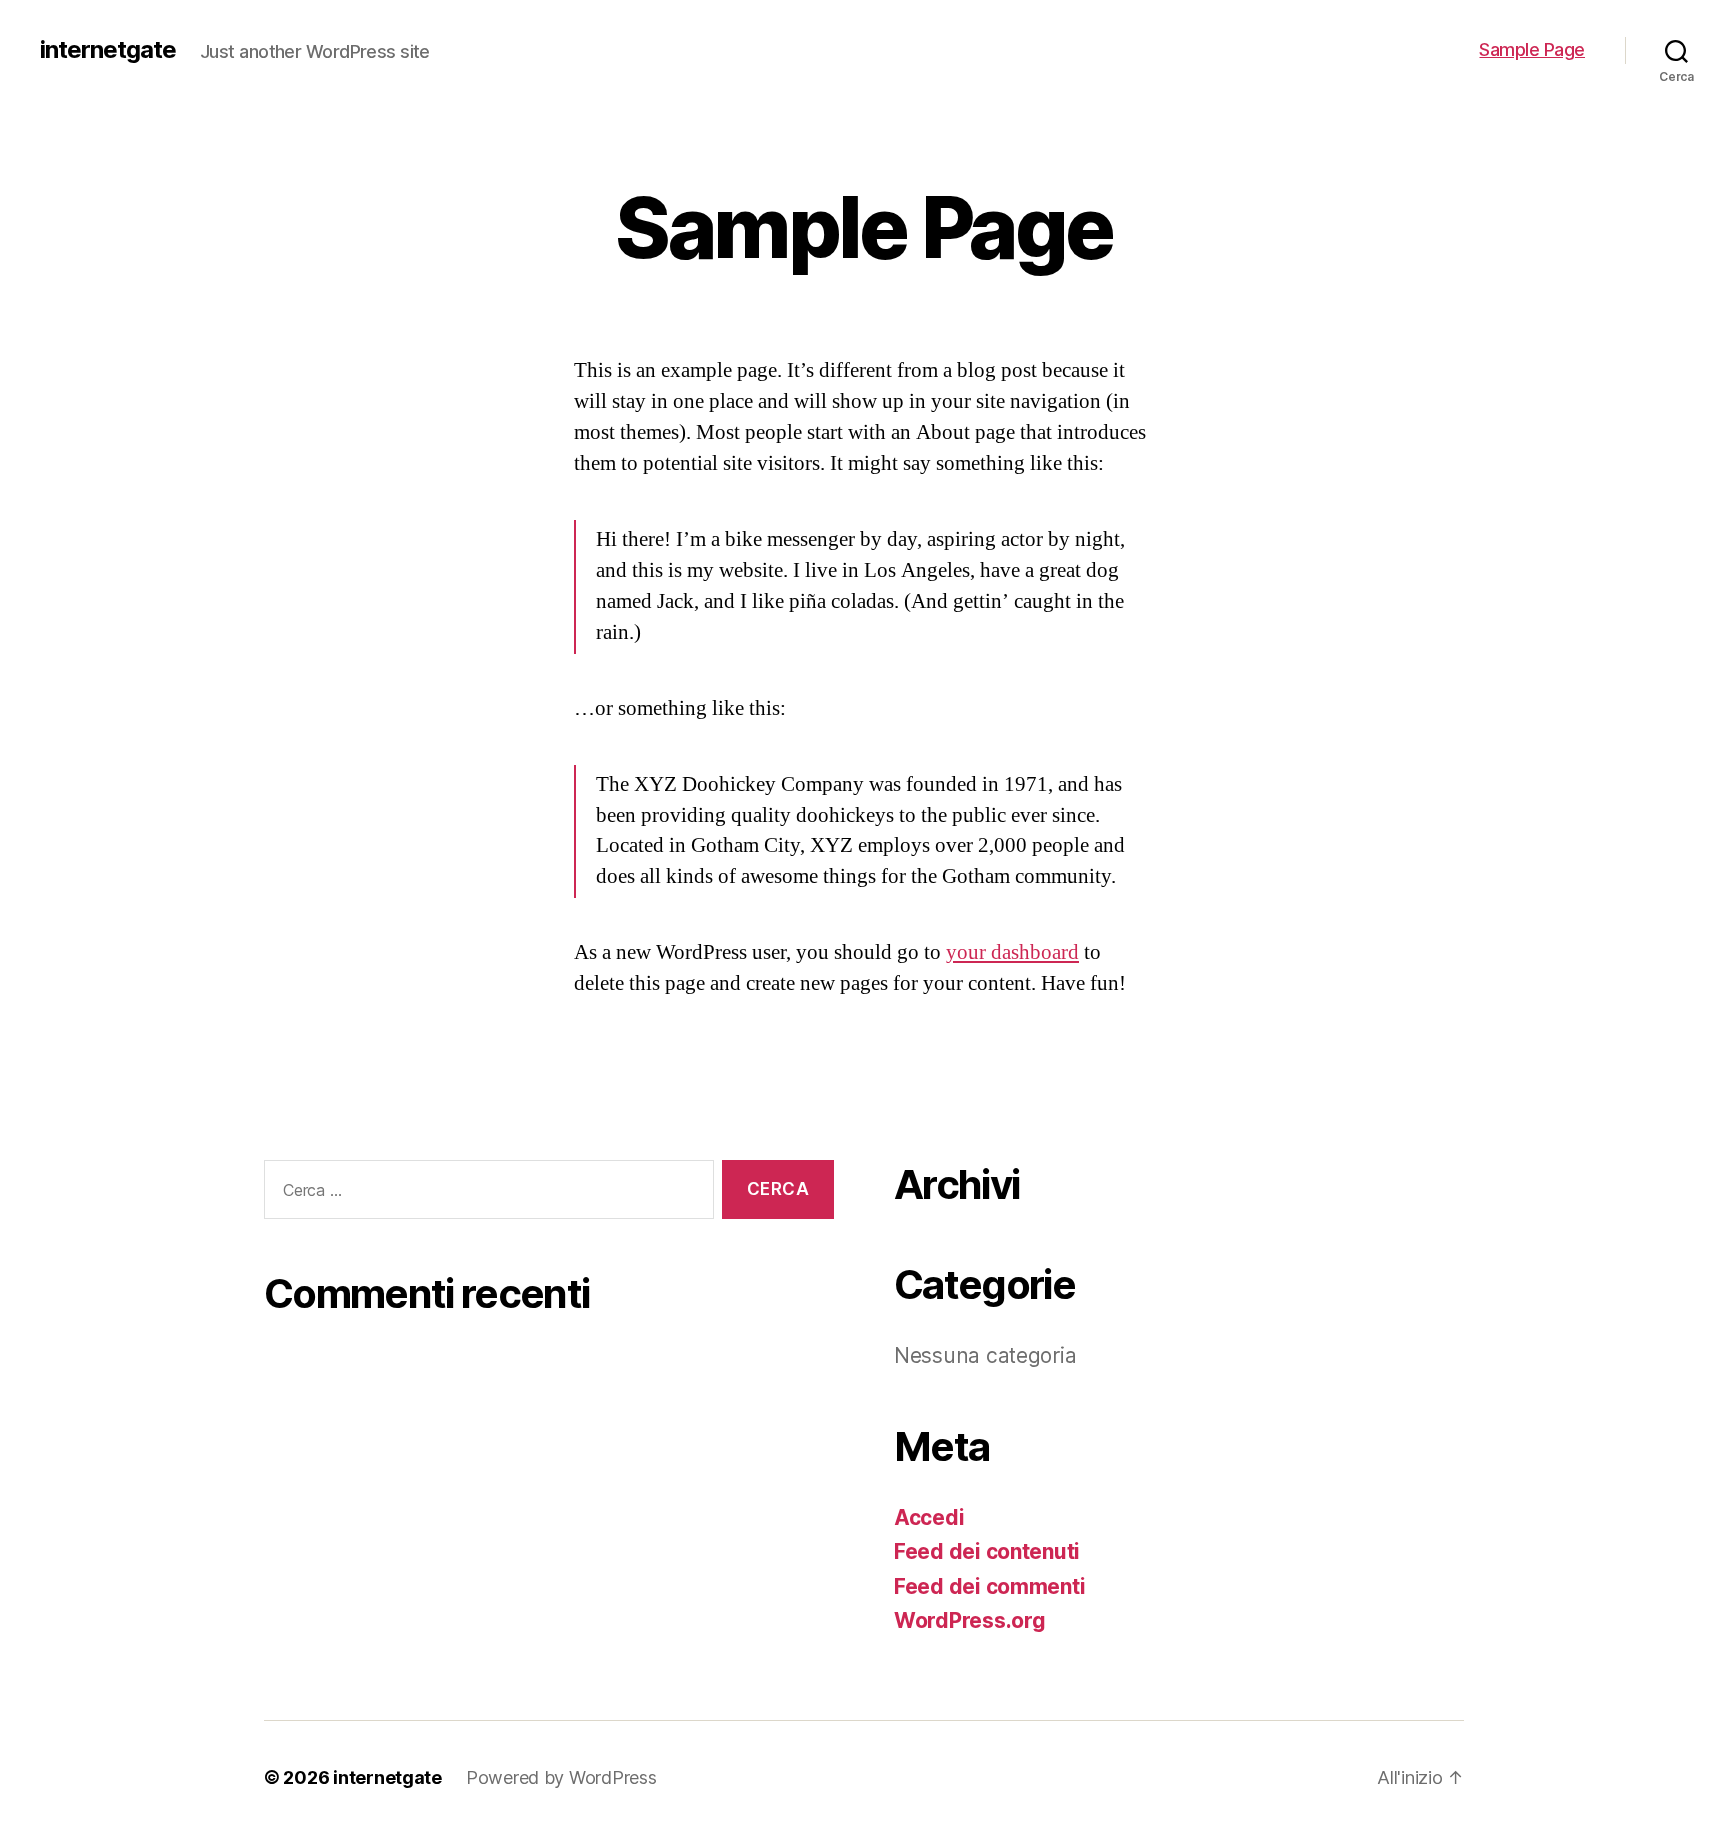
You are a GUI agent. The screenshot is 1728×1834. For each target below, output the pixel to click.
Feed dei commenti (989, 1586)
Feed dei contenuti (987, 1551)
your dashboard (1012, 952)
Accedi (929, 1517)
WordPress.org (970, 1620)
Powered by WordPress (561, 1777)
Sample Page (1532, 49)
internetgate (108, 50)
